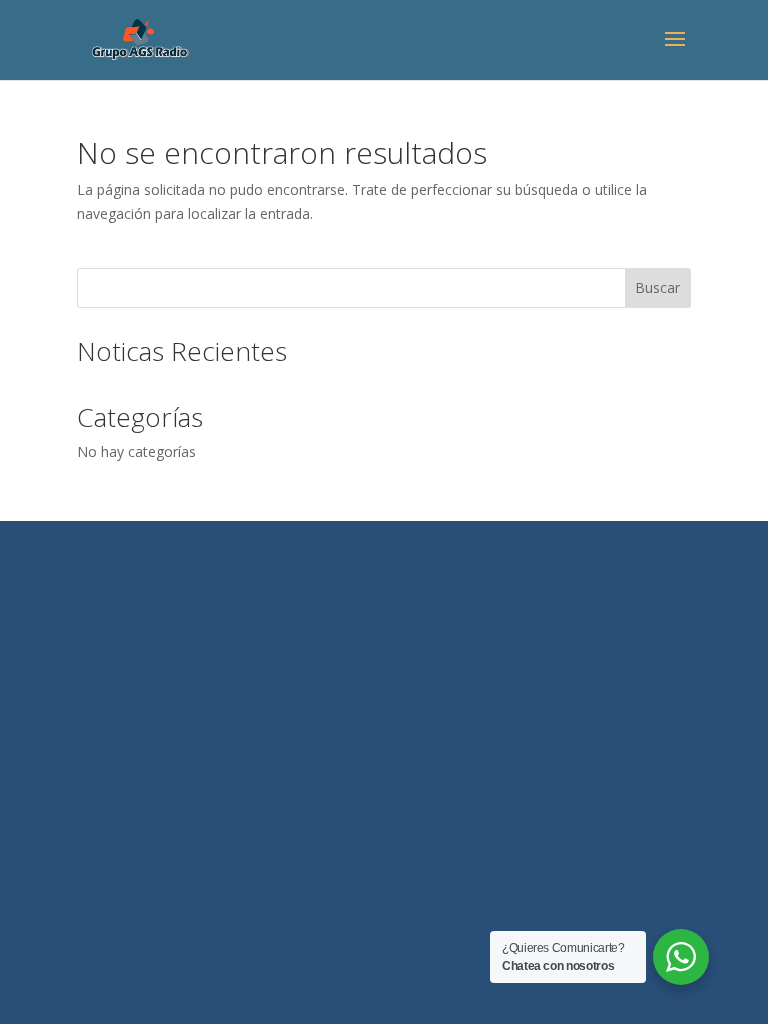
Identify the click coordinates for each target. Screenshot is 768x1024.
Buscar (657, 287)
